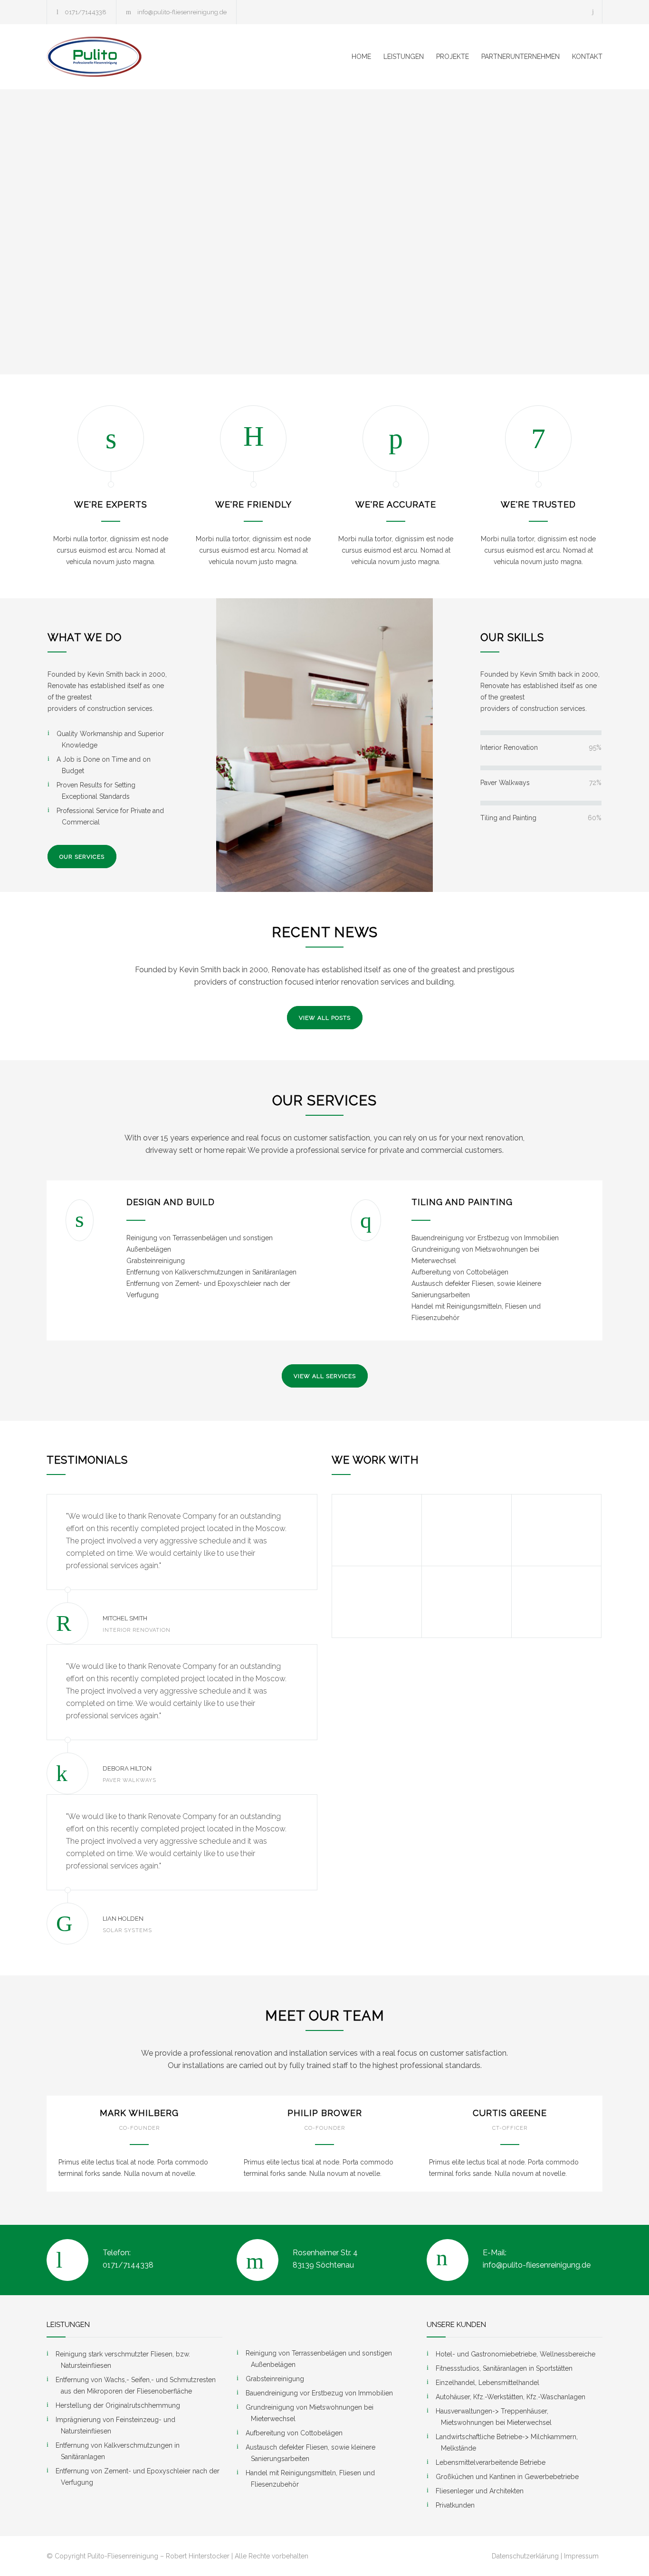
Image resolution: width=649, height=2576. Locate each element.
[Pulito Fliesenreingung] (134, 57)
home (361, 57)
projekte (453, 57)
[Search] (593, 12)
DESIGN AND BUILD (171, 1202)
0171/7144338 (86, 12)
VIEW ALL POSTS (325, 1018)
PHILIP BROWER (325, 2113)
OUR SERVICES (82, 857)
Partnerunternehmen (520, 57)
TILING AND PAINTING (462, 1202)
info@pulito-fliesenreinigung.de (182, 12)
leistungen (404, 57)
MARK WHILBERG (139, 2113)
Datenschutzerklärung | (527, 2556)
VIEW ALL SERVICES (325, 1376)
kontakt (587, 57)
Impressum (581, 2556)
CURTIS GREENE (510, 2113)
